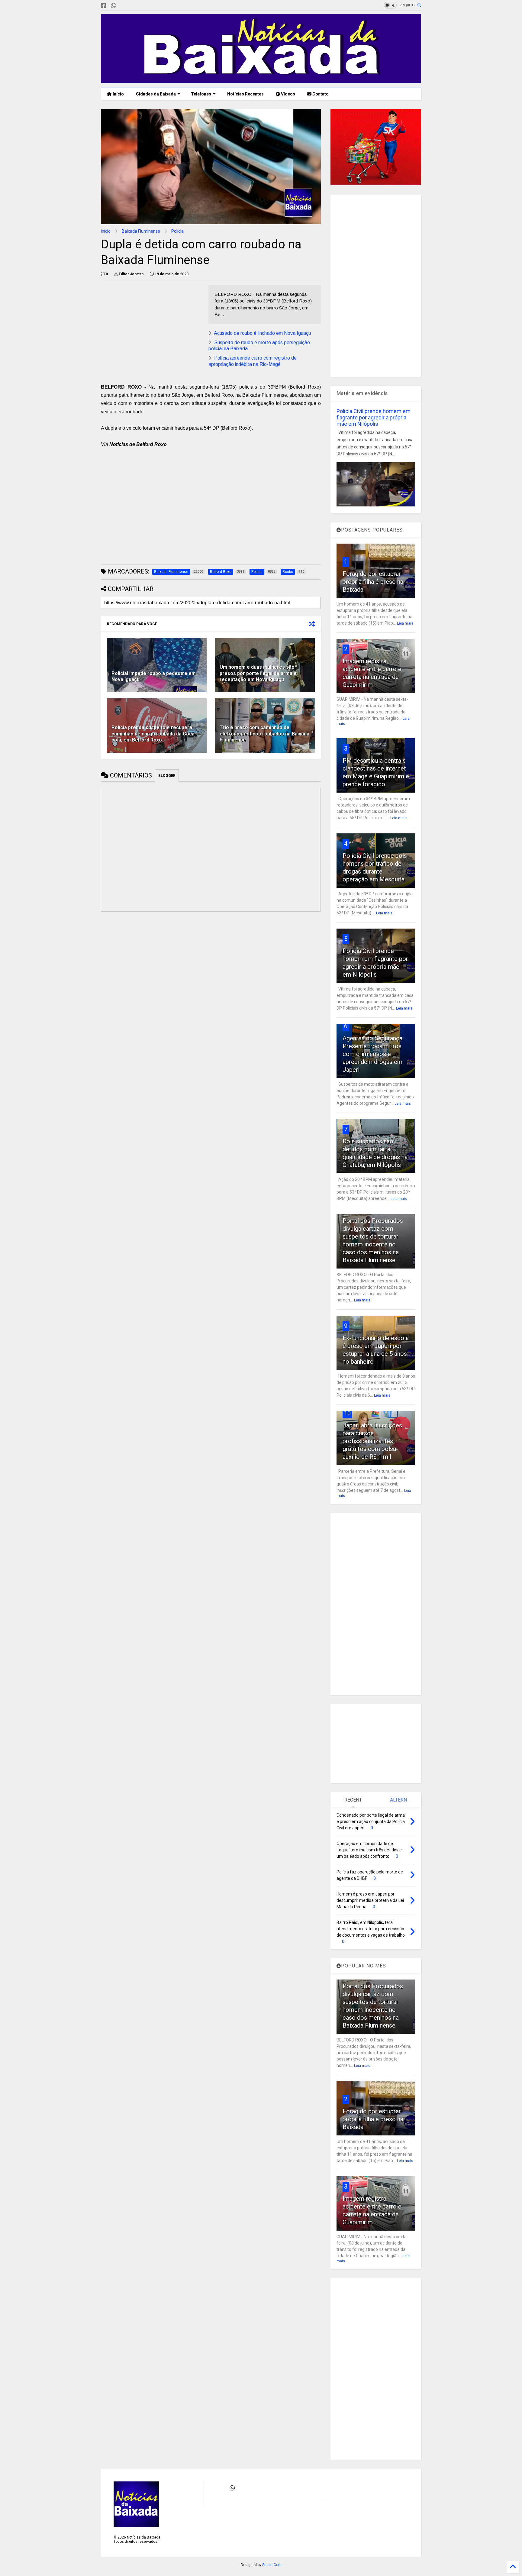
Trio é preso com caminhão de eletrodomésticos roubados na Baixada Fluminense (264, 734)
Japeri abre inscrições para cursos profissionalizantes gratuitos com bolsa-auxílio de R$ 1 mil (372, 1441)
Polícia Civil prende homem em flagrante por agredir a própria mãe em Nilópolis (374, 417)
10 (347, 1413)
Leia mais (405, 623)
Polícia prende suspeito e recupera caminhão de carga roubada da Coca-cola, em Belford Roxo (154, 734)
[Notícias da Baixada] (261, 80)
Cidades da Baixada (156, 94)
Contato (320, 94)
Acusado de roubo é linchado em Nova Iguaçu (262, 333)
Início (118, 94)
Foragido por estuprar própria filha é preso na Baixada (373, 582)
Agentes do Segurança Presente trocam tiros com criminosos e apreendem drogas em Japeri (372, 1054)
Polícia (177, 231)
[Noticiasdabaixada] (123, 6)
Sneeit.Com (272, 2565)
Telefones (201, 94)
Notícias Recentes (245, 94)
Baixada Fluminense (141, 231)
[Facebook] (104, 6)
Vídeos (288, 94)
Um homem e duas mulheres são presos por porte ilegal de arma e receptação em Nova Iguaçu (258, 673)
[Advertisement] (152, 327)
